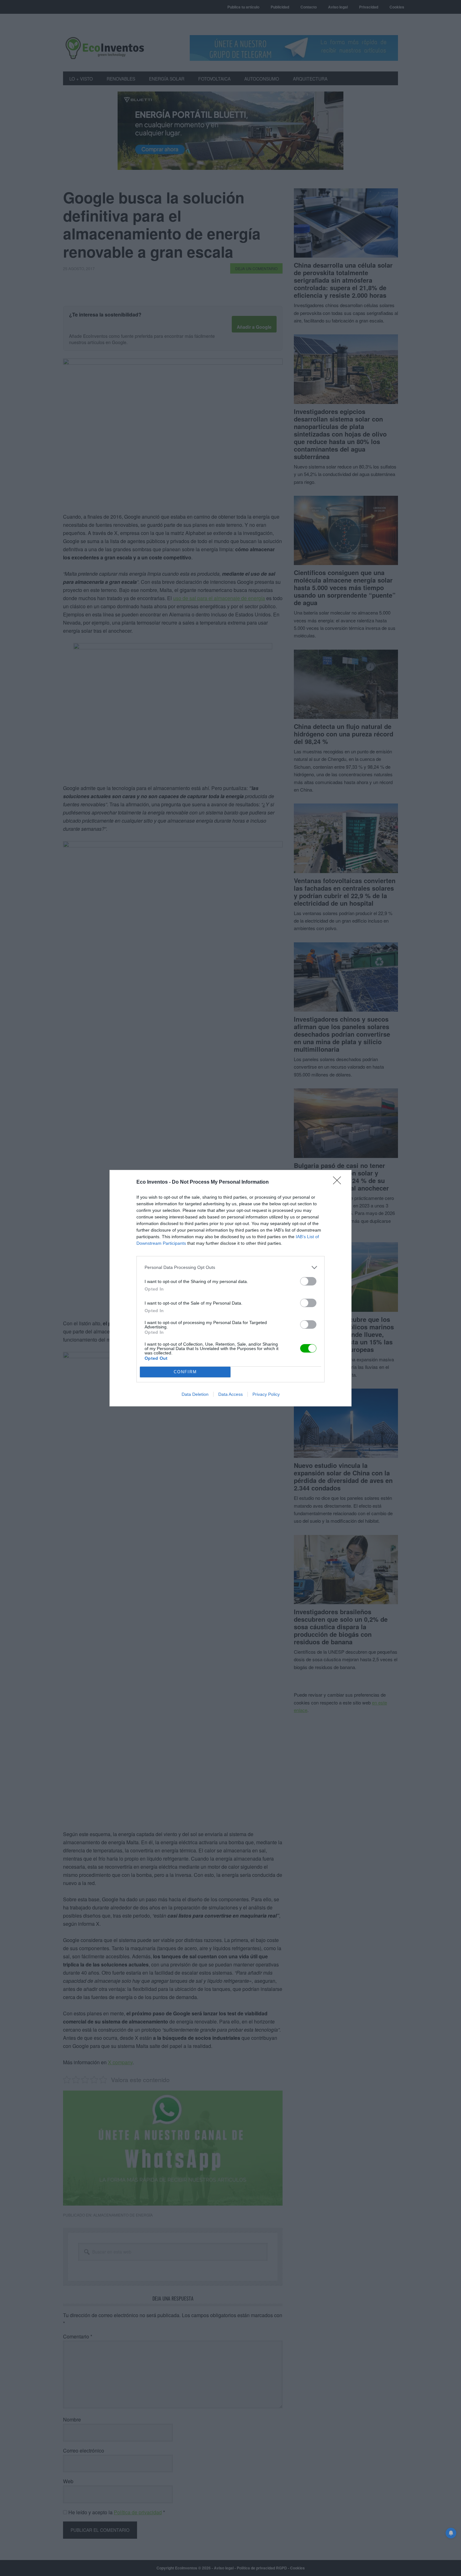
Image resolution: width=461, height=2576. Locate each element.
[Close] (339, 1182)
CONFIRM (185, 1372)
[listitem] (230, 1267)
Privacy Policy (266, 1394)
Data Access (230, 1394)
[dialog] (230, 1288)
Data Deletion (195, 1394)
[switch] (308, 1281)
